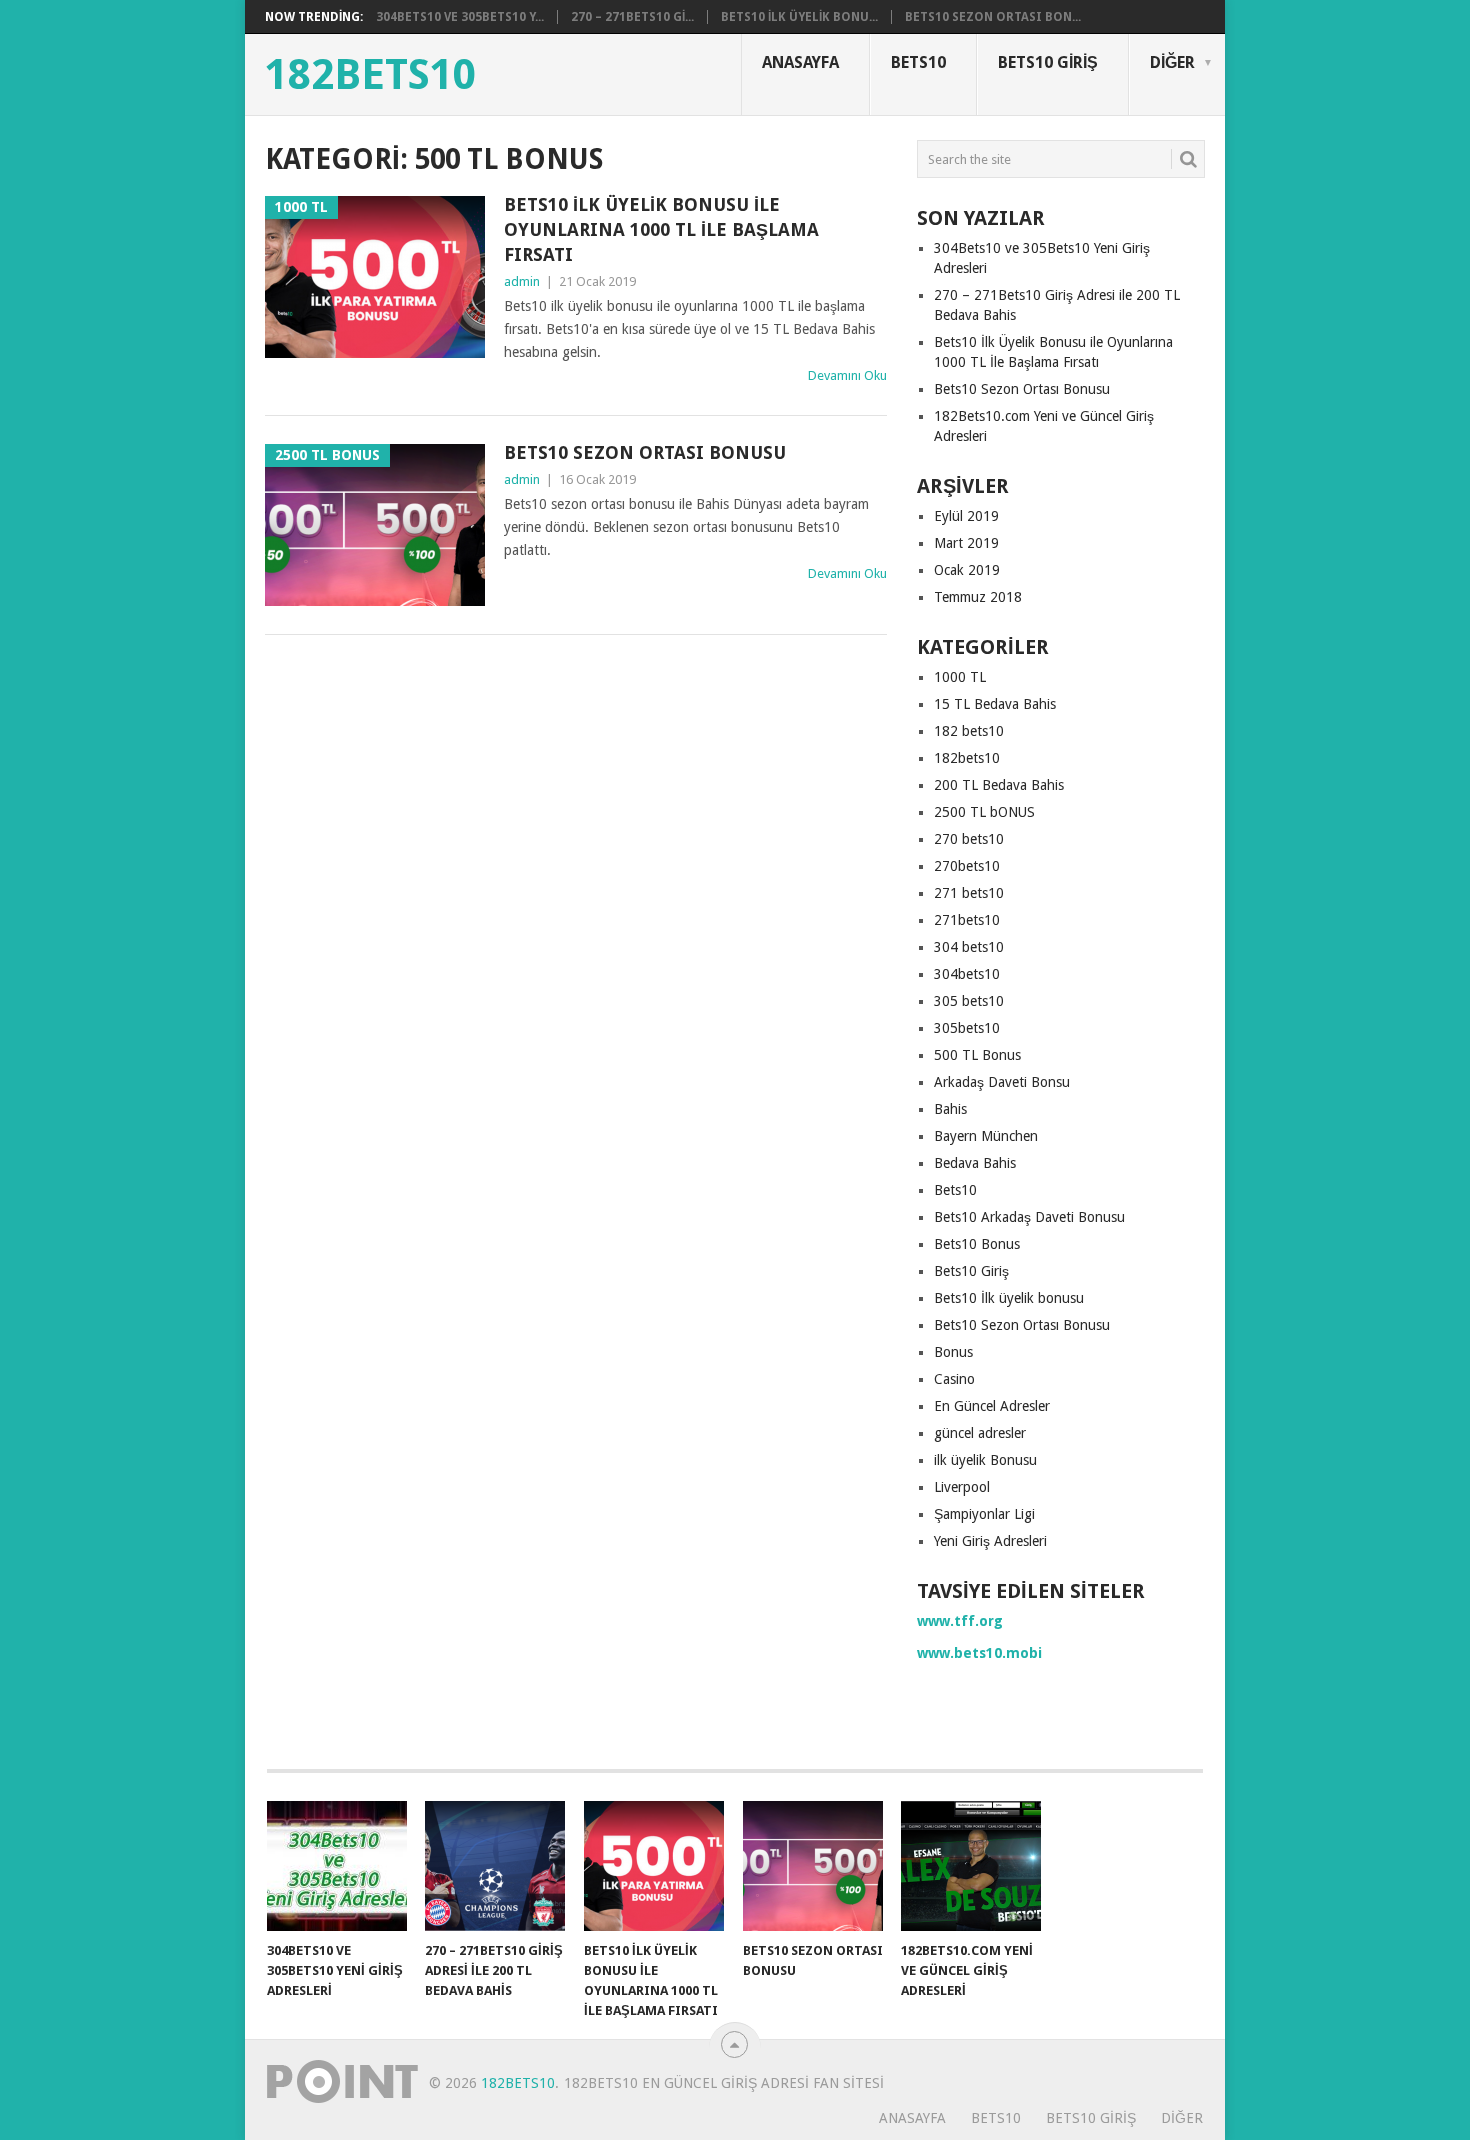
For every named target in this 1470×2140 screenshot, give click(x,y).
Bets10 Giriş (1048, 62)
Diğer (1172, 62)
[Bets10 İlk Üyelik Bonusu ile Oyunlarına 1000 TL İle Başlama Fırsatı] (654, 1866)
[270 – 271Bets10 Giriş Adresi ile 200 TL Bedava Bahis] (495, 1866)
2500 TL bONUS (984, 812)
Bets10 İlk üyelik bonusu (1009, 1298)
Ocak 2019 (967, 570)
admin (522, 281)
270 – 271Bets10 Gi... (632, 17)
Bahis (950, 1109)
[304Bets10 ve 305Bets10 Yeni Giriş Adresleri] (337, 1866)
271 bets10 (969, 893)
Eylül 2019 (966, 516)
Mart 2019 (966, 543)
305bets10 (967, 1028)
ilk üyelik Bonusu (985, 1460)
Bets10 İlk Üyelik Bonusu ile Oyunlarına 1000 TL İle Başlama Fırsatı (661, 229)
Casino (954, 1379)
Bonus (953, 1352)
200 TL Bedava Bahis (999, 785)
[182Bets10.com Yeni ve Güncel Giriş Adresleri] (971, 1866)
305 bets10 (969, 1001)
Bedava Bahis (975, 1163)
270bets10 (967, 866)
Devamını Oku (847, 375)
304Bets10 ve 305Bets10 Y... (460, 17)
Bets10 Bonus (977, 1244)
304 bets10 (969, 947)
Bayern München (986, 1136)
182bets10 (967, 758)
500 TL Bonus (977, 1055)
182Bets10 (370, 75)
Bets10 (918, 62)
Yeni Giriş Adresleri (990, 1541)
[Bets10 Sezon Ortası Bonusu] (813, 1866)
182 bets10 (969, 731)
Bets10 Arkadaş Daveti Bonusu (1029, 1217)
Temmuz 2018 (978, 597)
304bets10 (967, 974)
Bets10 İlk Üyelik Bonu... (799, 17)
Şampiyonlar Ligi (984, 1514)
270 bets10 (969, 839)
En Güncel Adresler (992, 1406)
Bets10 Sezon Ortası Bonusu (645, 452)
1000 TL (960, 677)
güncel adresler (980, 1433)
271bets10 (967, 920)
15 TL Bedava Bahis (995, 704)
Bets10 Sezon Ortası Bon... (993, 17)
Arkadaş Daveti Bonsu (1002, 1082)
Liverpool (962, 1487)
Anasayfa (800, 62)
